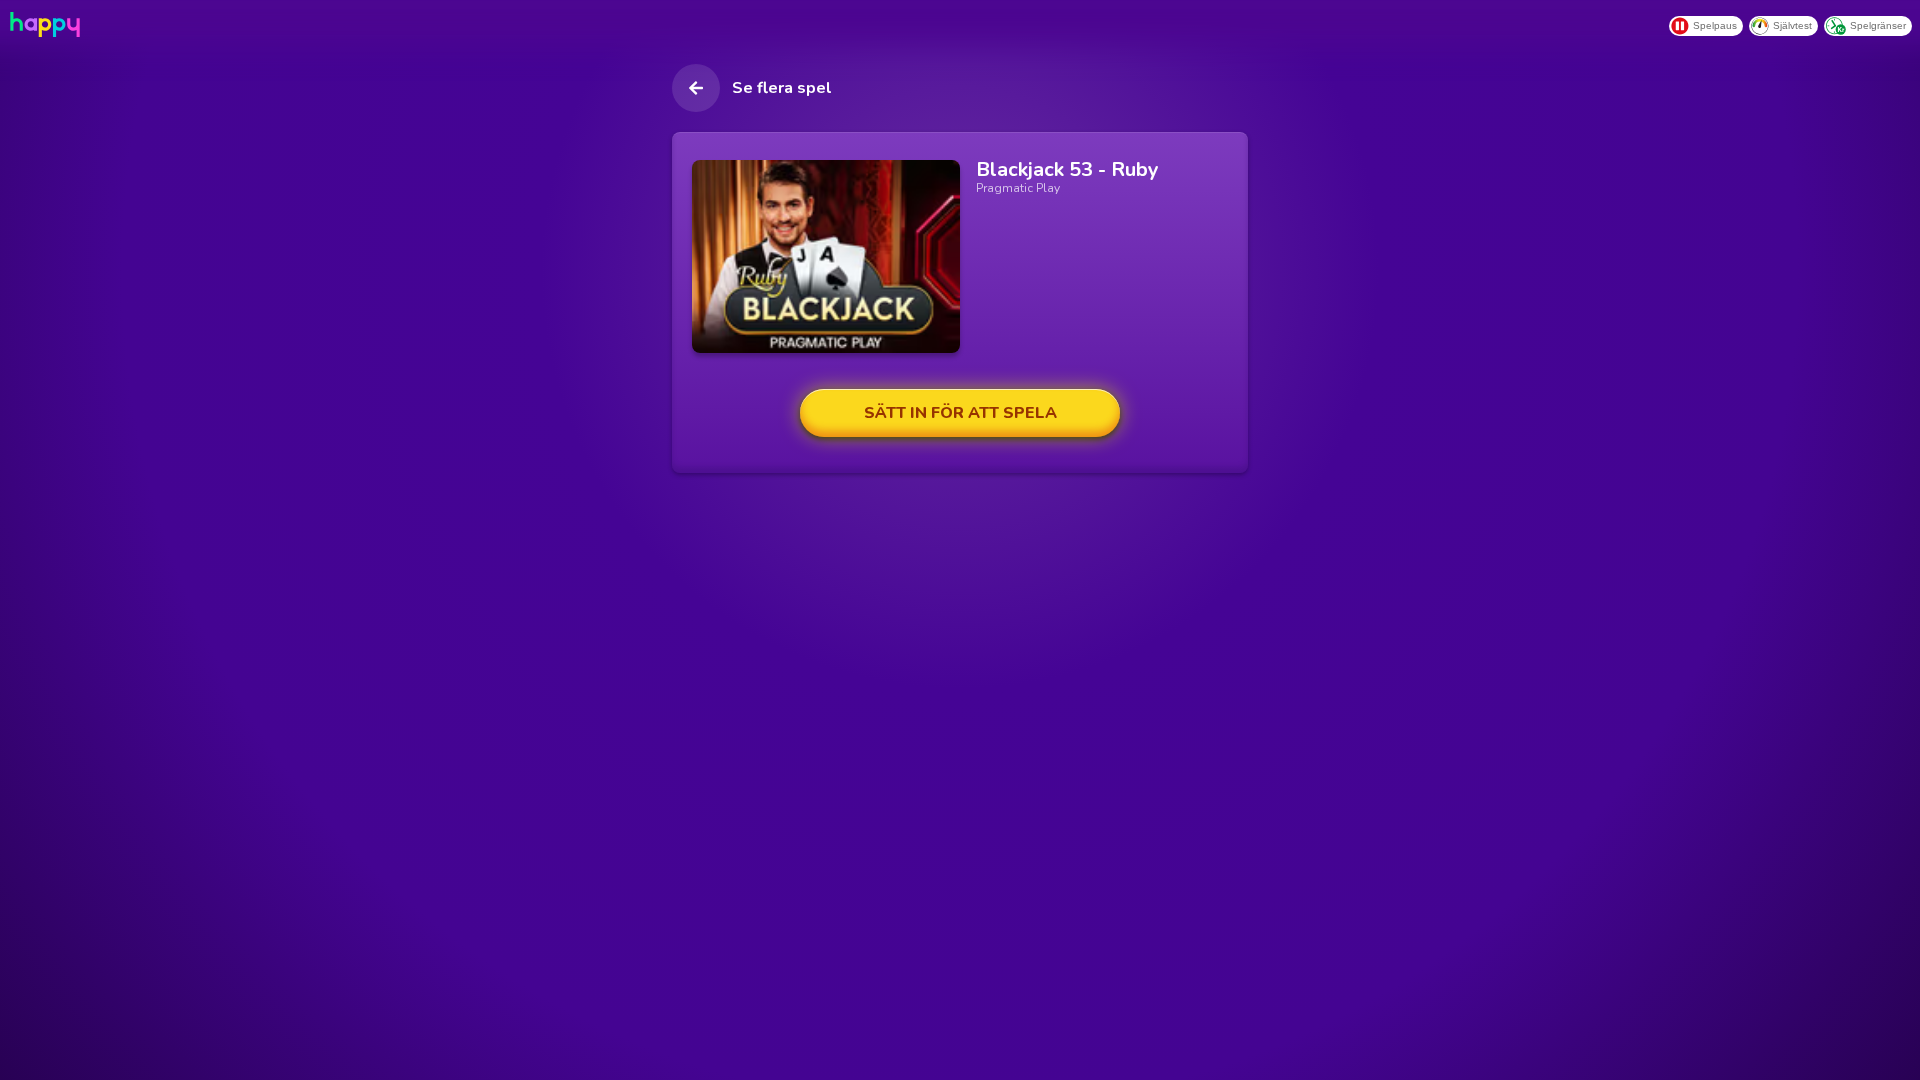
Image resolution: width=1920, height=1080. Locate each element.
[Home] (43, 24)
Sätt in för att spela (960, 413)
